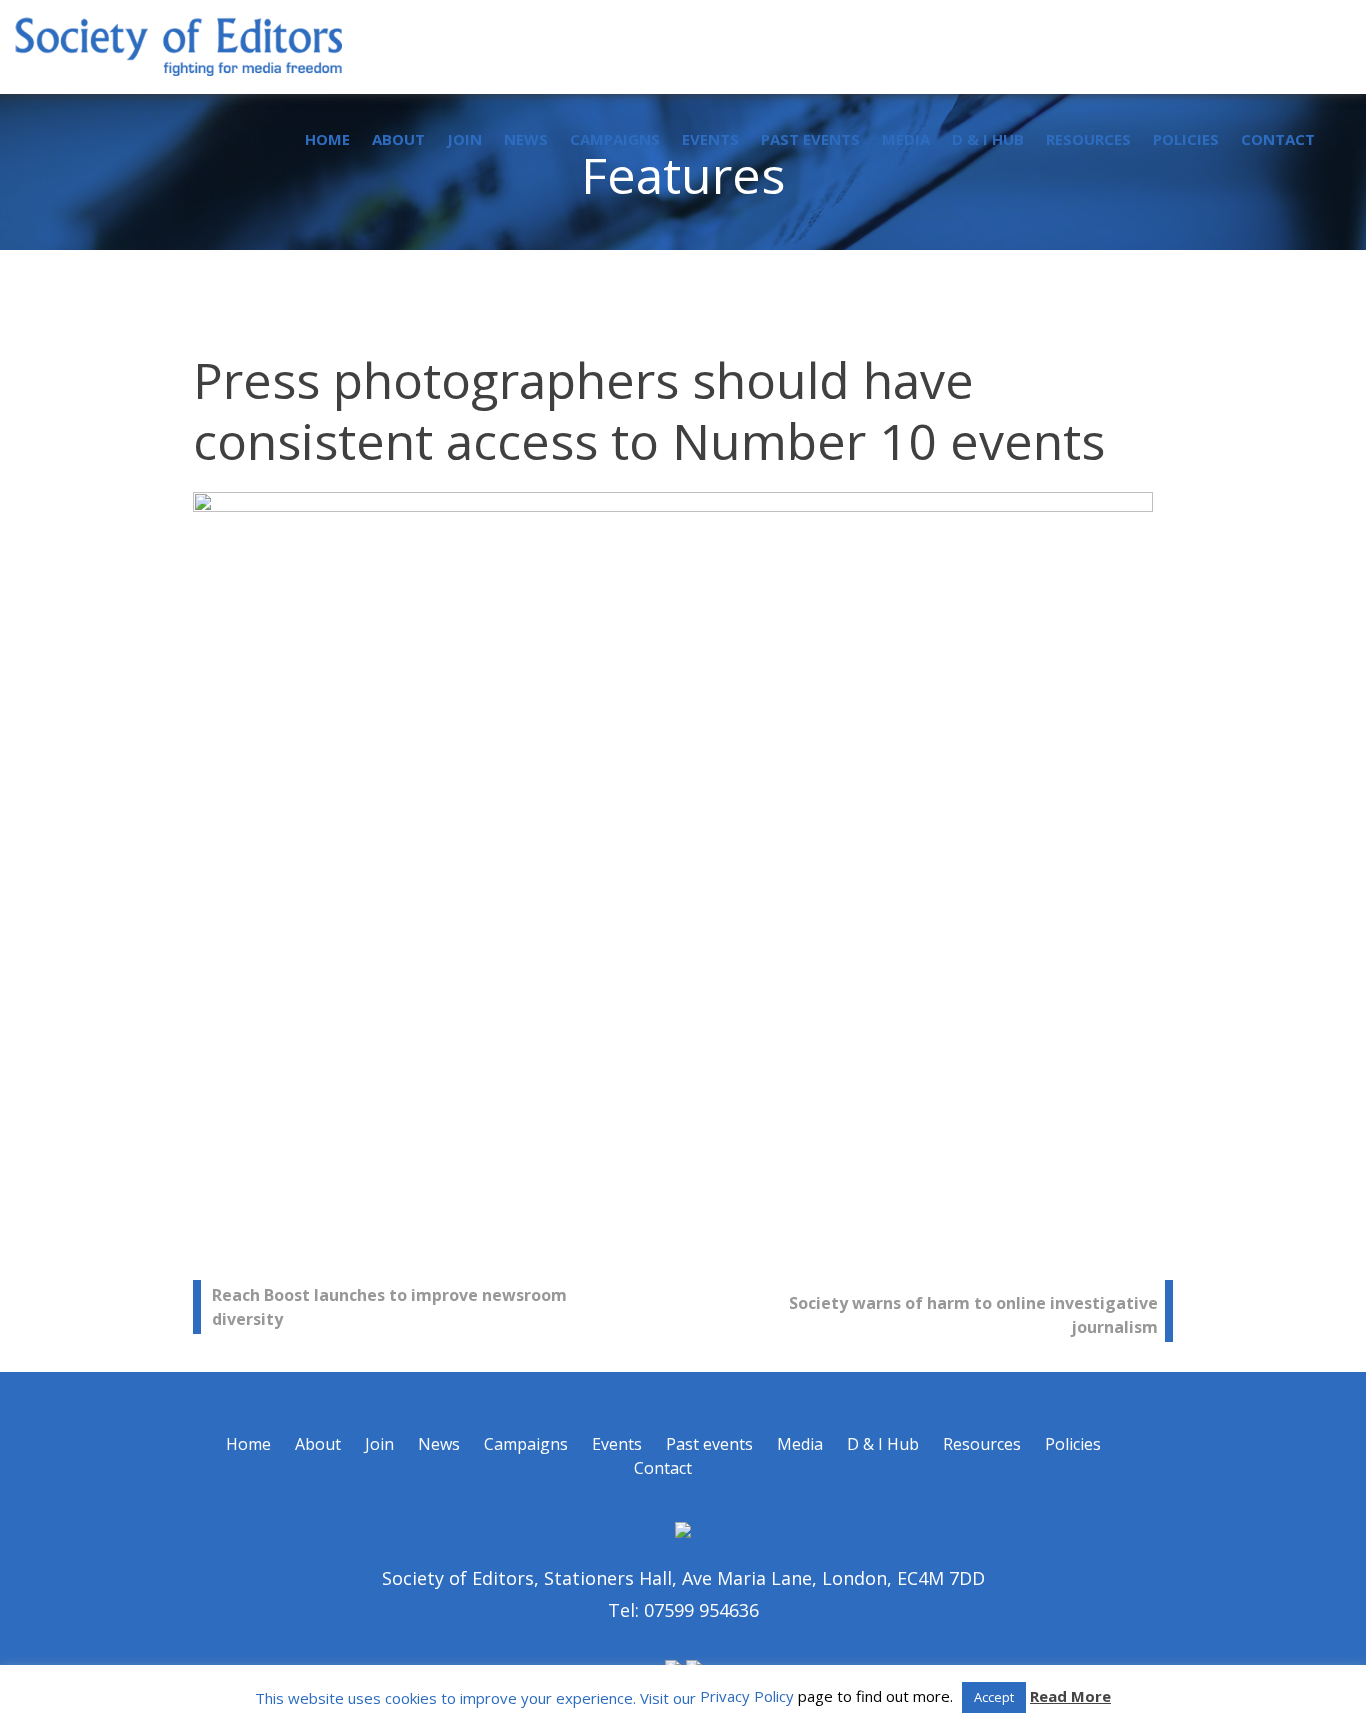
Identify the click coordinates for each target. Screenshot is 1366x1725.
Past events (810, 139)
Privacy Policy (747, 1696)
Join (464, 139)
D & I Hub (988, 139)
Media (906, 139)
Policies (1186, 139)
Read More (1070, 1696)
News (526, 139)
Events (710, 139)
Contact (1278, 139)
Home (327, 139)
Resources (1088, 139)
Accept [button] (994, 1697)
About (398, 139)
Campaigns (615, 139)
